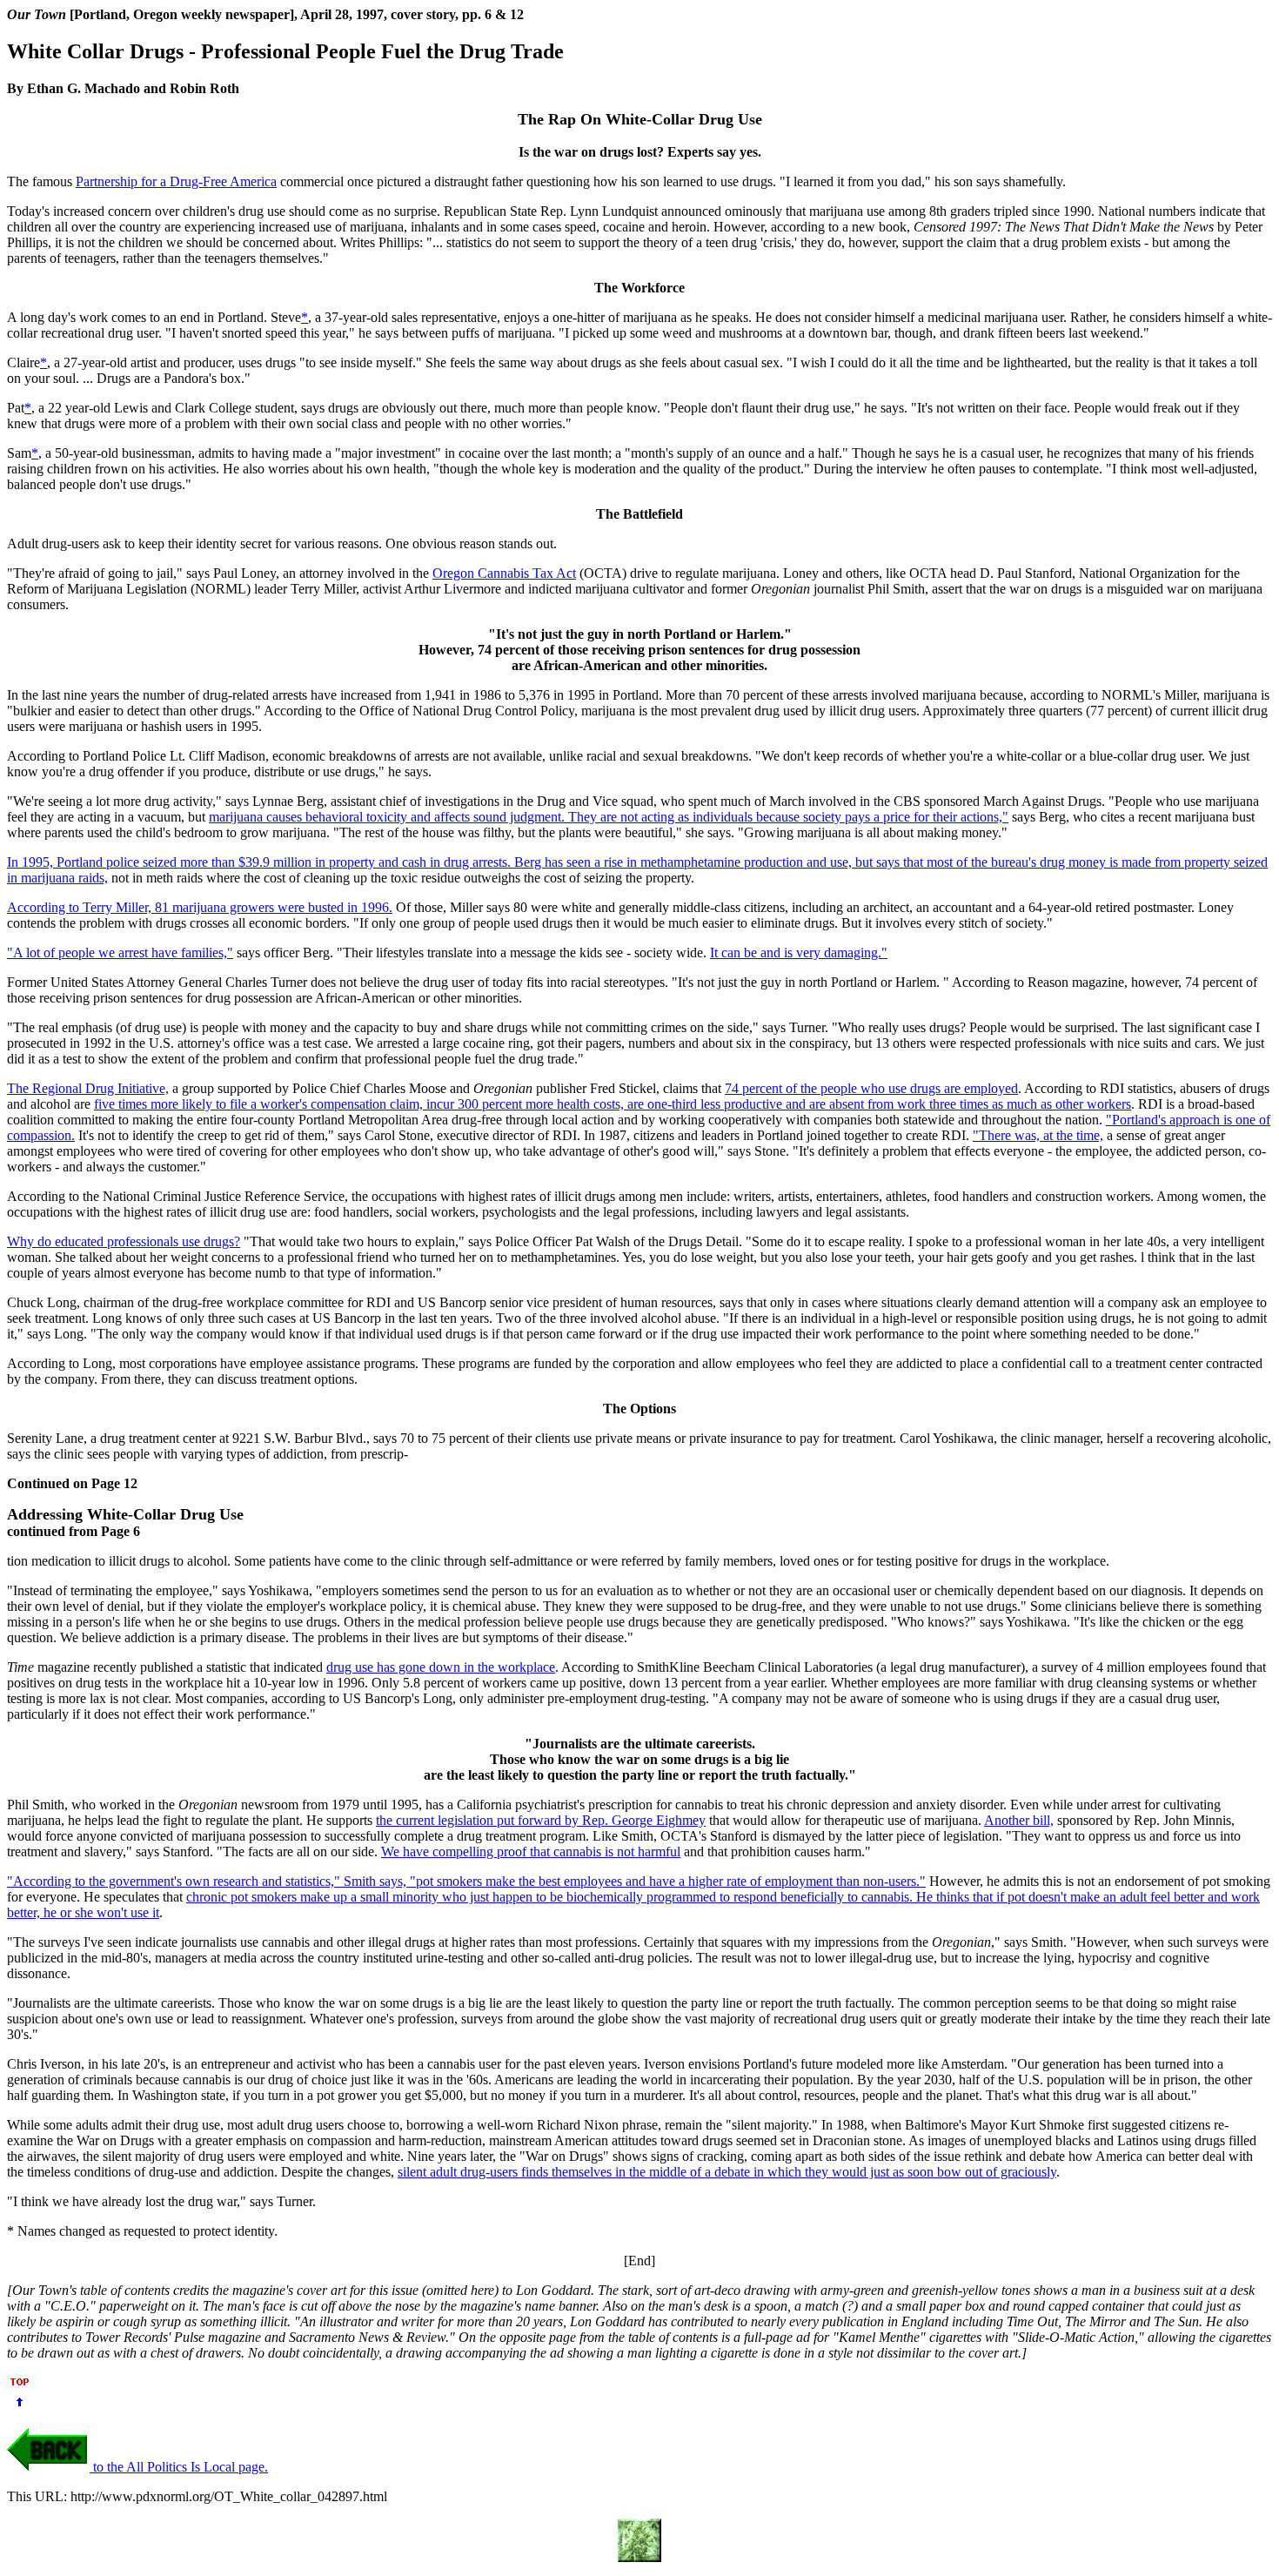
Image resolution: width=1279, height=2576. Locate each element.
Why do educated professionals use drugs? (124, 1241)
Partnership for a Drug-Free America (176, 181)
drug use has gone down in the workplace (441, 1667)
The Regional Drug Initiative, (88, 1088)
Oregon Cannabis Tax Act (504, 573)
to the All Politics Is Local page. (179, 2467)
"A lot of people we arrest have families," (120, 953)
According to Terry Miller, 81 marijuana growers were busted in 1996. (200, 907)
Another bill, (1019, 1820)
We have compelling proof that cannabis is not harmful (531, 1851)
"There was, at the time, (1038, 1135)
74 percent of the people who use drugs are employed (871, 1088)
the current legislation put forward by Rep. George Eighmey (541, 1820)
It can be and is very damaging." (799, 953)
